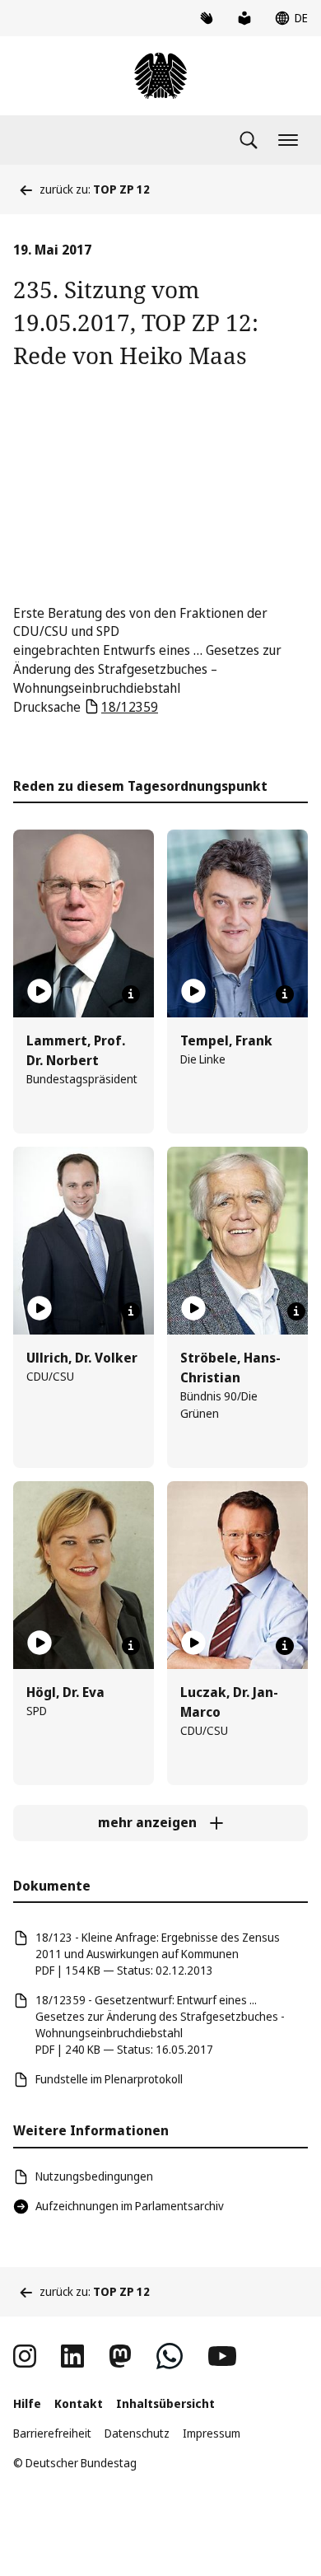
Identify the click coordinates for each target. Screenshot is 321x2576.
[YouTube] (222, 2356)
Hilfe (27, 2403)
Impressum (212, 2433)
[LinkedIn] (72, 2356)
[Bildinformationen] (131, 994)
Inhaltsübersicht (165, 2403)
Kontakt (79, 2403)
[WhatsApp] (170, 2356)
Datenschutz (137, 2433)
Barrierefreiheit (52, 2433)
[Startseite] (160, 76)
